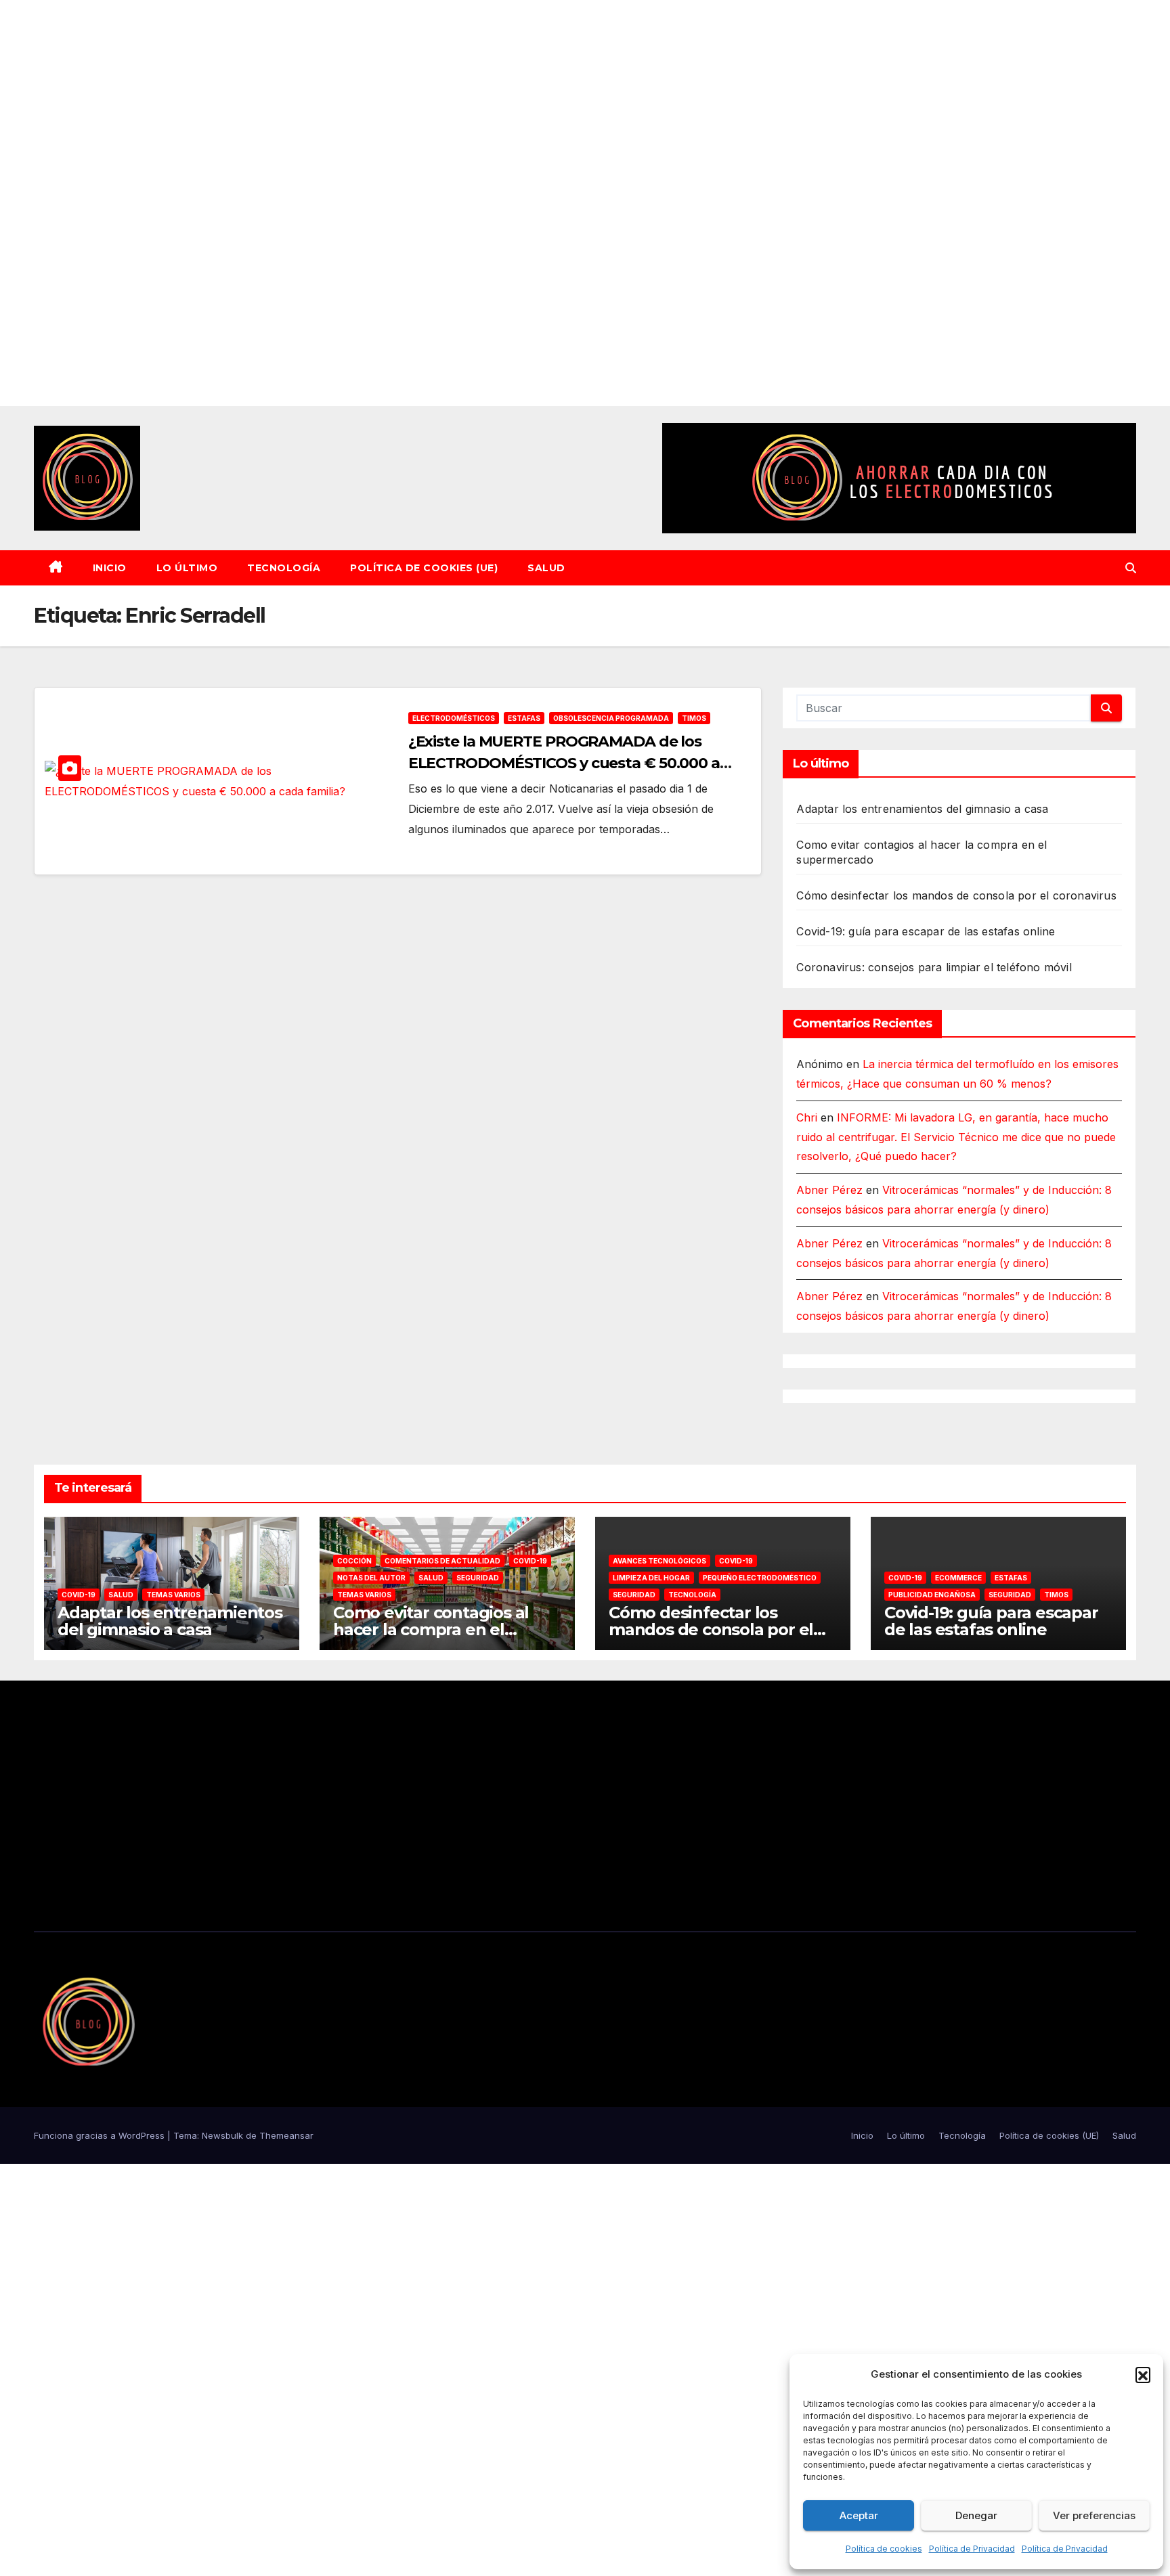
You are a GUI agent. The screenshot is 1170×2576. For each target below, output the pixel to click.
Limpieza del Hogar (651, 1578)
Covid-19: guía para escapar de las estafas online (926, 931)
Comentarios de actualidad (442, 1561)
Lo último (187, 568)
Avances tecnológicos (659, 1561)
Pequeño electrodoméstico (760, 1578)
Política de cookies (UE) (424, 568)
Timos (694, 718)
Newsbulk (222, 2135)
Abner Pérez (829, 1190)
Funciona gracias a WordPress (101, 2135)
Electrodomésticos (454, 718)
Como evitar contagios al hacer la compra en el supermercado (431, 1629)
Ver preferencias (1094, 2515)
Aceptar (859, 2515)
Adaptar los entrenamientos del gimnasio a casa (922, 809)
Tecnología (284, 568)
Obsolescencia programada (611, 718)
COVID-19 (79, 1595)
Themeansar (286, 2135)
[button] (1143, 2374)
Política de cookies (884, 2549)
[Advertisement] (406, 203)
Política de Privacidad (972, 2549)
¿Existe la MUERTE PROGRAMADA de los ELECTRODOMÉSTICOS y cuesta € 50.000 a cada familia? (564, 763)
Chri (807, 1117)
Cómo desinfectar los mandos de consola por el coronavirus (956, 895)
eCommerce (958, 1578)
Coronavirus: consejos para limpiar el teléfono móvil (934, 967)
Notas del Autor (371, 1578)
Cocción (354, 1561)
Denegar (976, 2515)
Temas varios (173, 1595)
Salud (546, 568)
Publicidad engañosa (932, 1595)
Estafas (524, 718)
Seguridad (478, 1578)
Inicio (110, 568)
